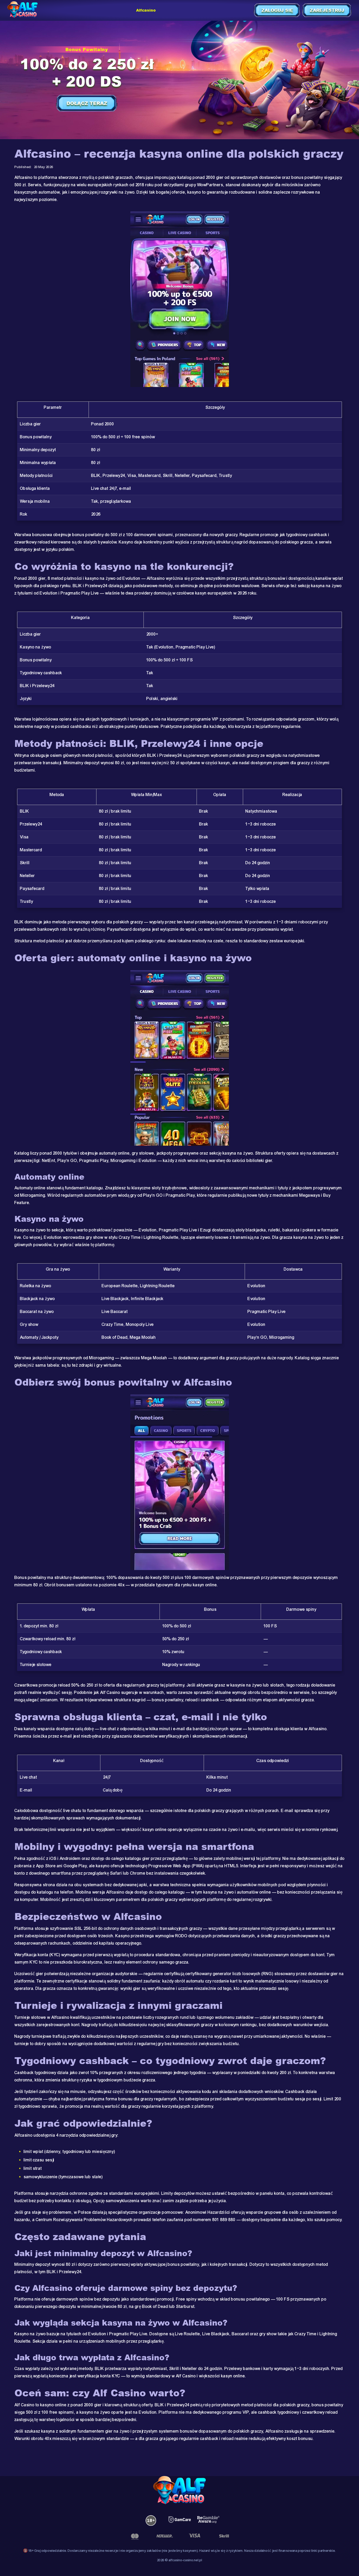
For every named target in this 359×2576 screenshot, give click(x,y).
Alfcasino (146, 10)
